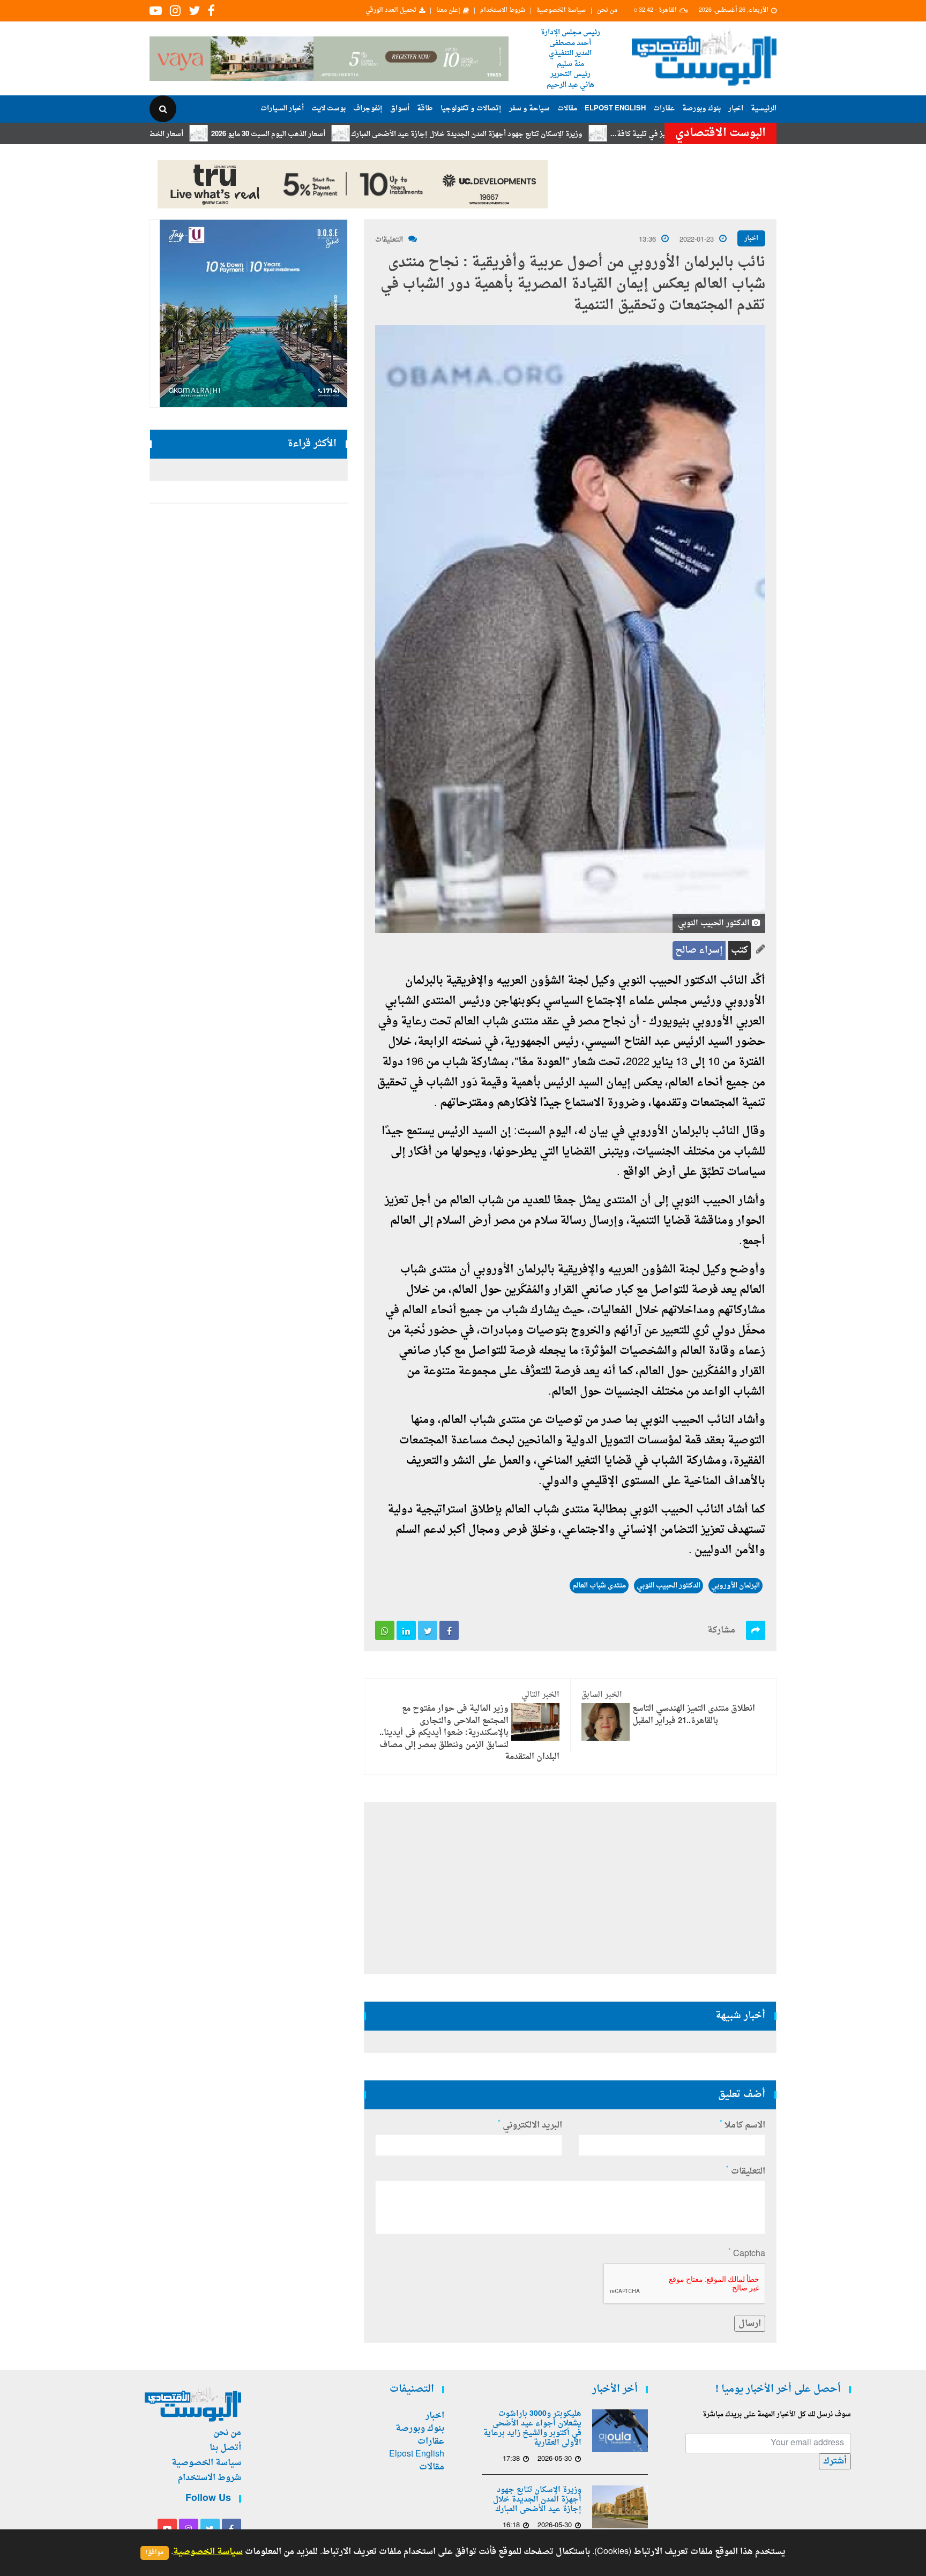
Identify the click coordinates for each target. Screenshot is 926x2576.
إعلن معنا (448, 11)
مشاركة (721, 1630)
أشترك (835, 2461)
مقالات (567, 108)
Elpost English (615, 108)
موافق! (155, 2553)
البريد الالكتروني (530, 2125)
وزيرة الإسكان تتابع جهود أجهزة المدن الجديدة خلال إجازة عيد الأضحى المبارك (538, 134)
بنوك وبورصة (701, 108)
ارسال (750, 2324)
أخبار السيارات (282, 108)
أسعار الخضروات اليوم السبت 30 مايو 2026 (191, 134)
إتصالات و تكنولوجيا (471, 108)
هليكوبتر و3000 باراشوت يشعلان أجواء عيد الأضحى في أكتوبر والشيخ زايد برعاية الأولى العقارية (532, 2429)
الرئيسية (764, 108)
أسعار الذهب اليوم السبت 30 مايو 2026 (339, 134)
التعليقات (389, 240)
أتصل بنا (225, 2448)
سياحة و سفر (529, 108)
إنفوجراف (368, 108)
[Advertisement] (823, 348)
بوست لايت (328, 108)
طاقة (425, 108)
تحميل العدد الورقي (391, 11)
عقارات (664, 108)
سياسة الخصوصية (561, 11)
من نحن (607, 11)
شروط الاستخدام (503, 11)
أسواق (400, 108)
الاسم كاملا (742, 2125)
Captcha (747, 2254)
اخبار (736, 108)
